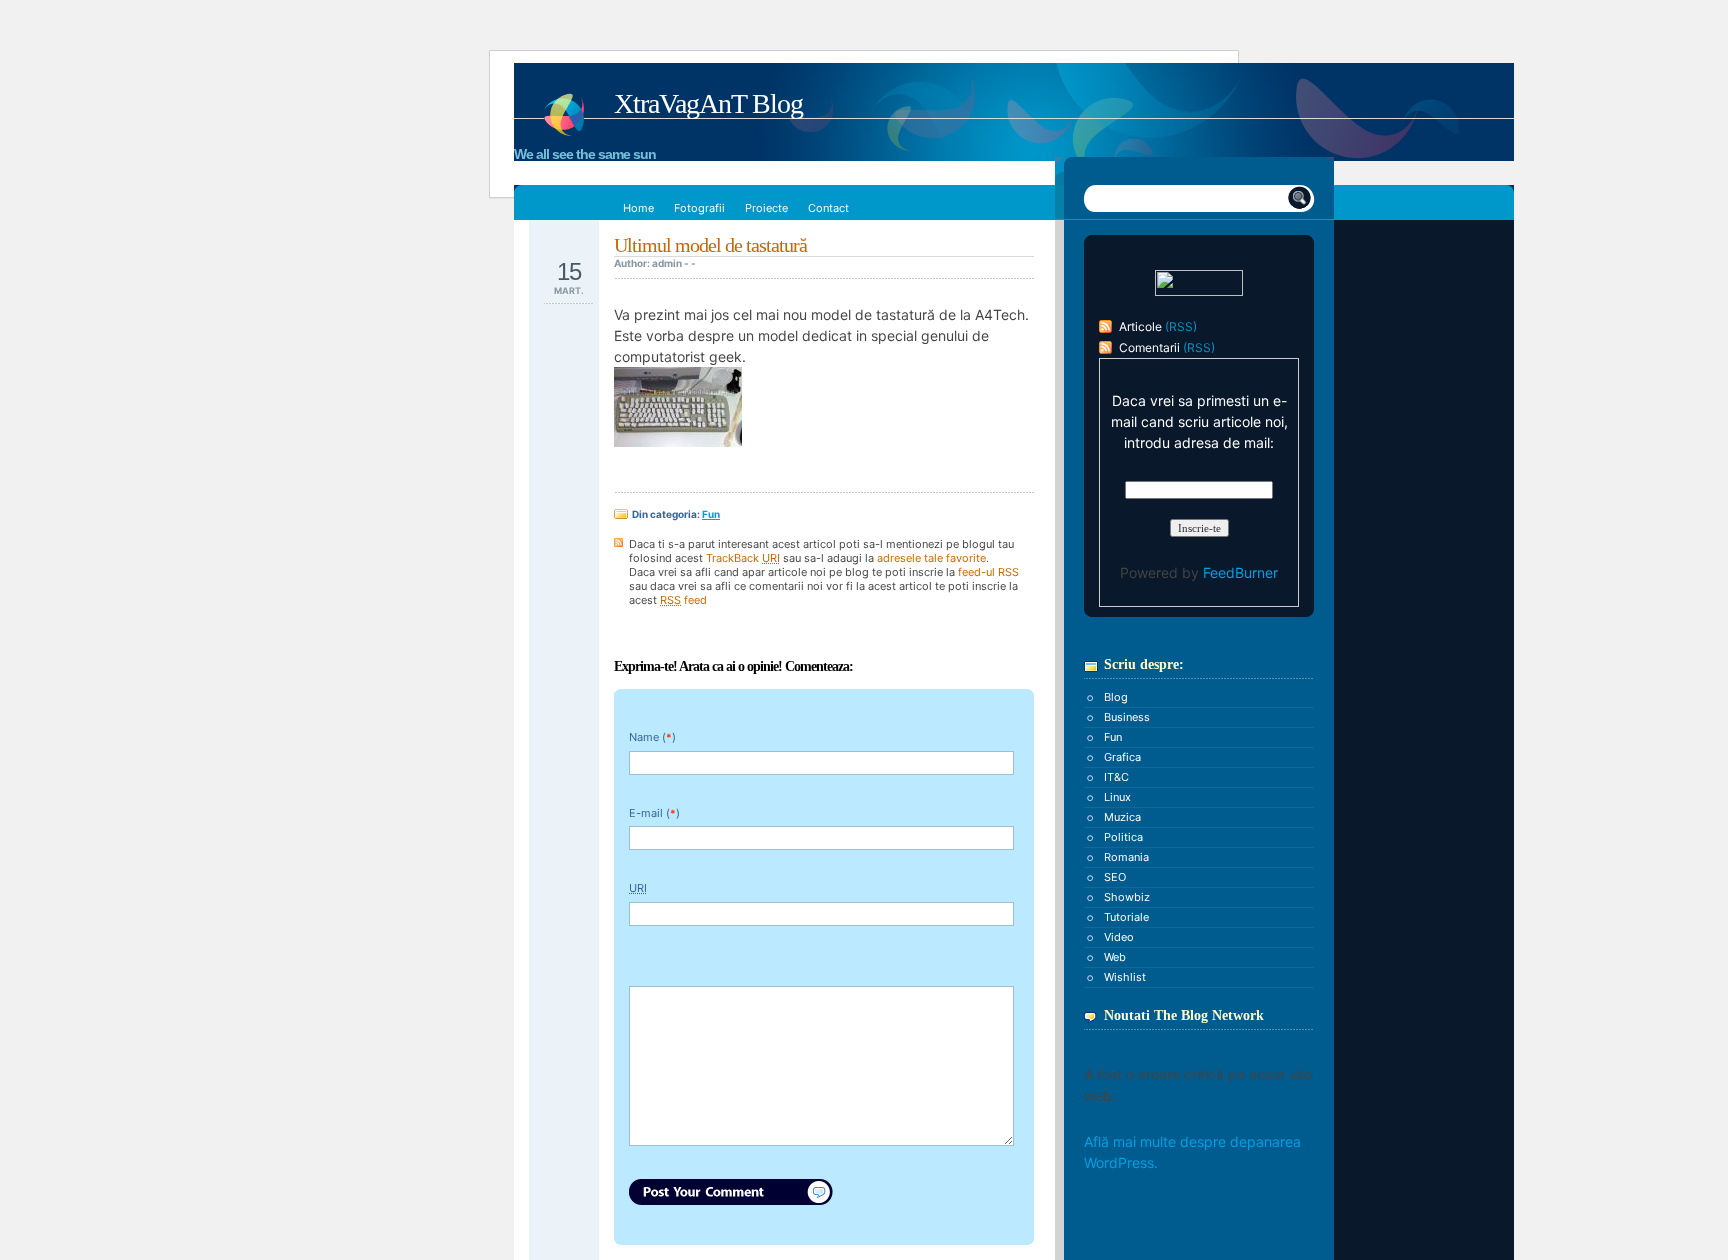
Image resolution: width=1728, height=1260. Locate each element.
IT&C (1116, 777)
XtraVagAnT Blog (708, 103)
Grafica (1122, 757)
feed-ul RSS (988, 572)
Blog (1116, 697)
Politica (1123, 837)
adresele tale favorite (931, 558)
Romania (1126, 857)
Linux (1117, 797)
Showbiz (1127, 897)
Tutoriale (1126, 917)
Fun (711, 514)
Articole (1140, 326)
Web (1115, 957)
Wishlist (1125, 977)
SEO (1115, 877)
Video (1119, 937)
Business (1127, 717)
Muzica (1122, 817)
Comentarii (1149, 347)
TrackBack (743, 558)
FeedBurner (1240, 572)
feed (683, 600)
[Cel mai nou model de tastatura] (678, 441)
